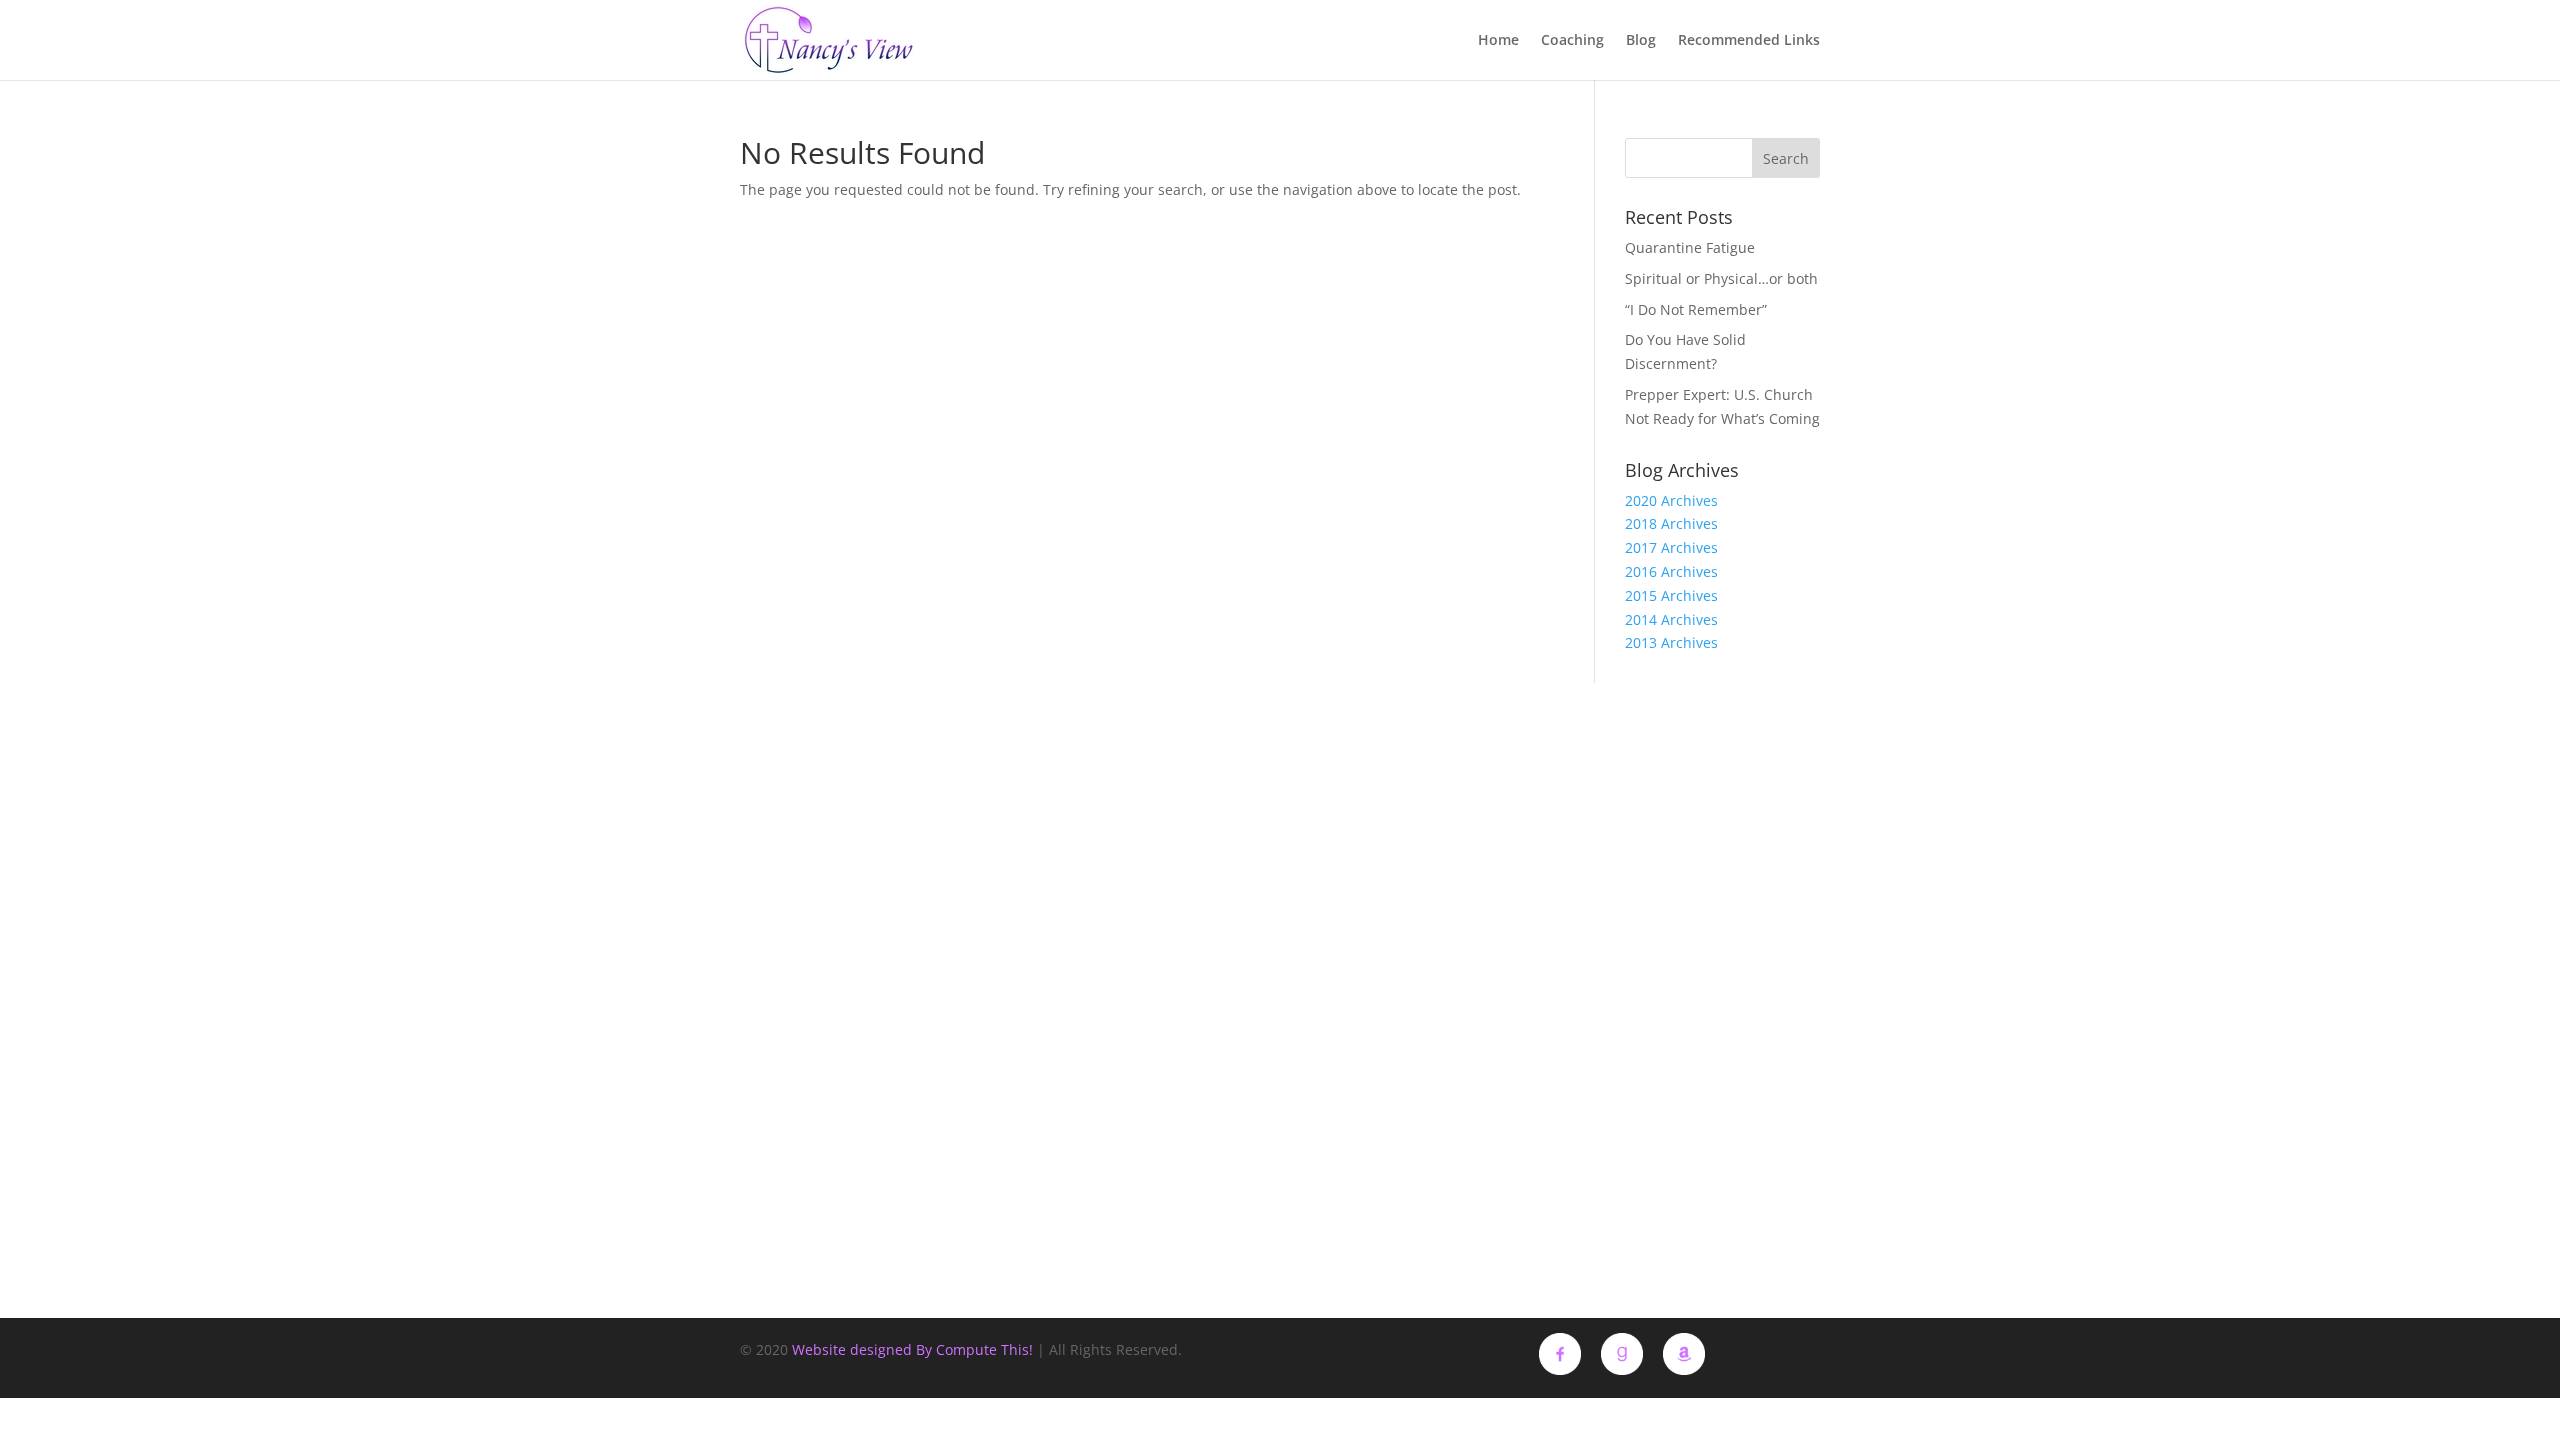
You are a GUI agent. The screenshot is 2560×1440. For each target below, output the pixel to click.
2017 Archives (1671, 547)
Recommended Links (1749, 41)
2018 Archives (1671, 523)
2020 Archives (1671, 500)
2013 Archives (1671, 642)
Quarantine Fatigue (1690, 247)
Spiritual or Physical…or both (1721, 278)
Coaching (1572, 41)
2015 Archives (1671, 595)
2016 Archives (1671, 571)
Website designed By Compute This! (912, 1349)
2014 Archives (1671, 619)
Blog (1641, 41)
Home (1498, 41)
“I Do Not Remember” (1696, 309)
